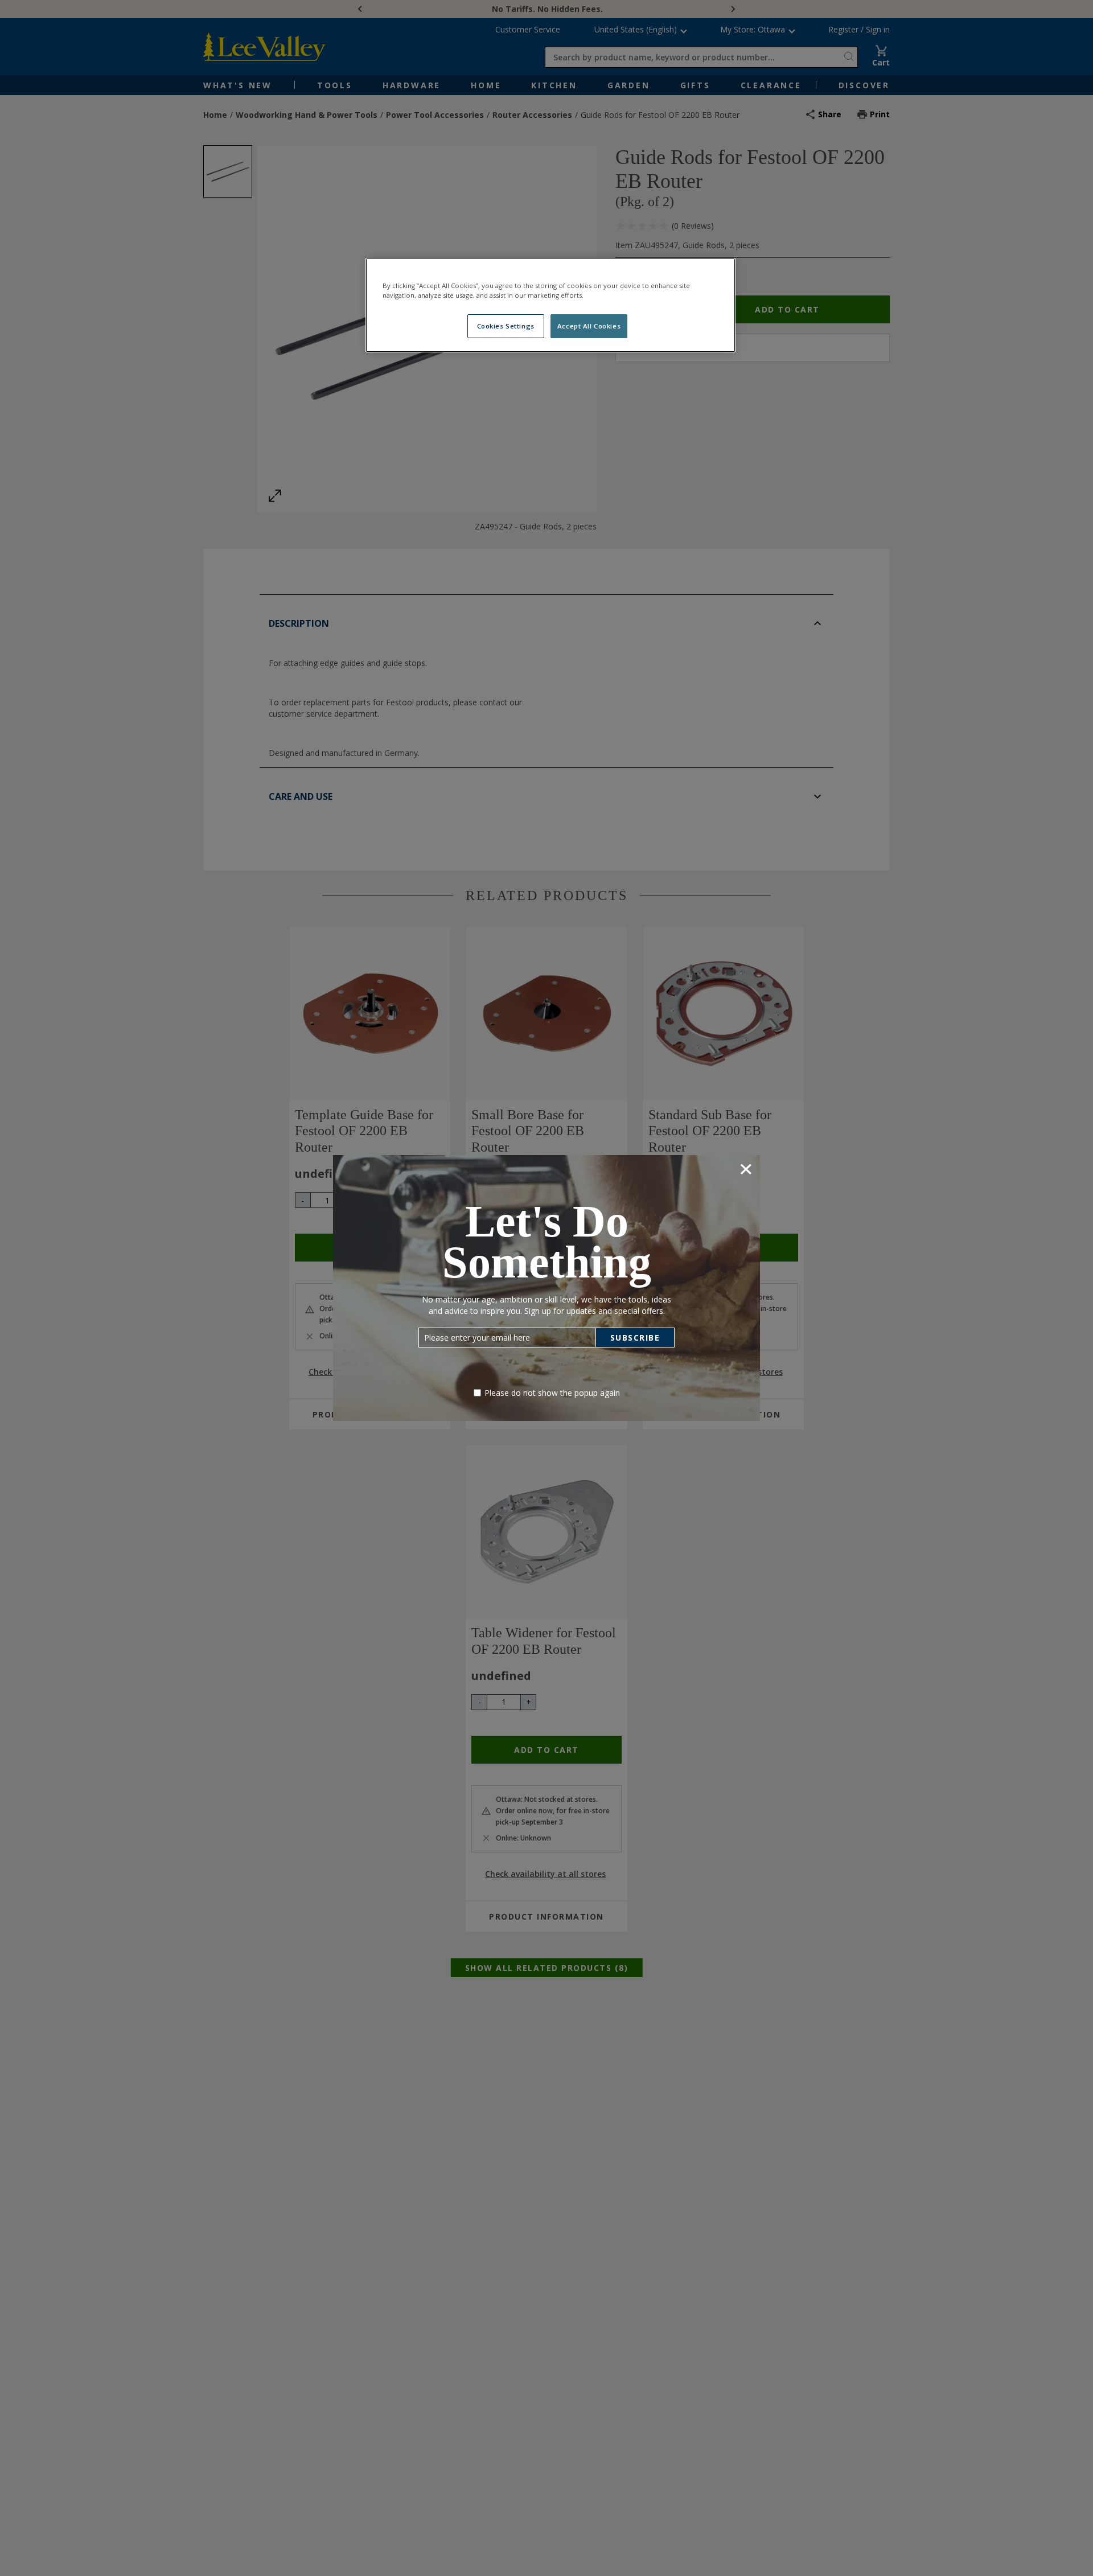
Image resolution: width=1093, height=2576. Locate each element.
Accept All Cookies (589, 326)
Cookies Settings (506, 326)
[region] (550, 305)
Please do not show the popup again (552, 1393)
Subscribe (635, 1338)
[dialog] (546, 1288)
